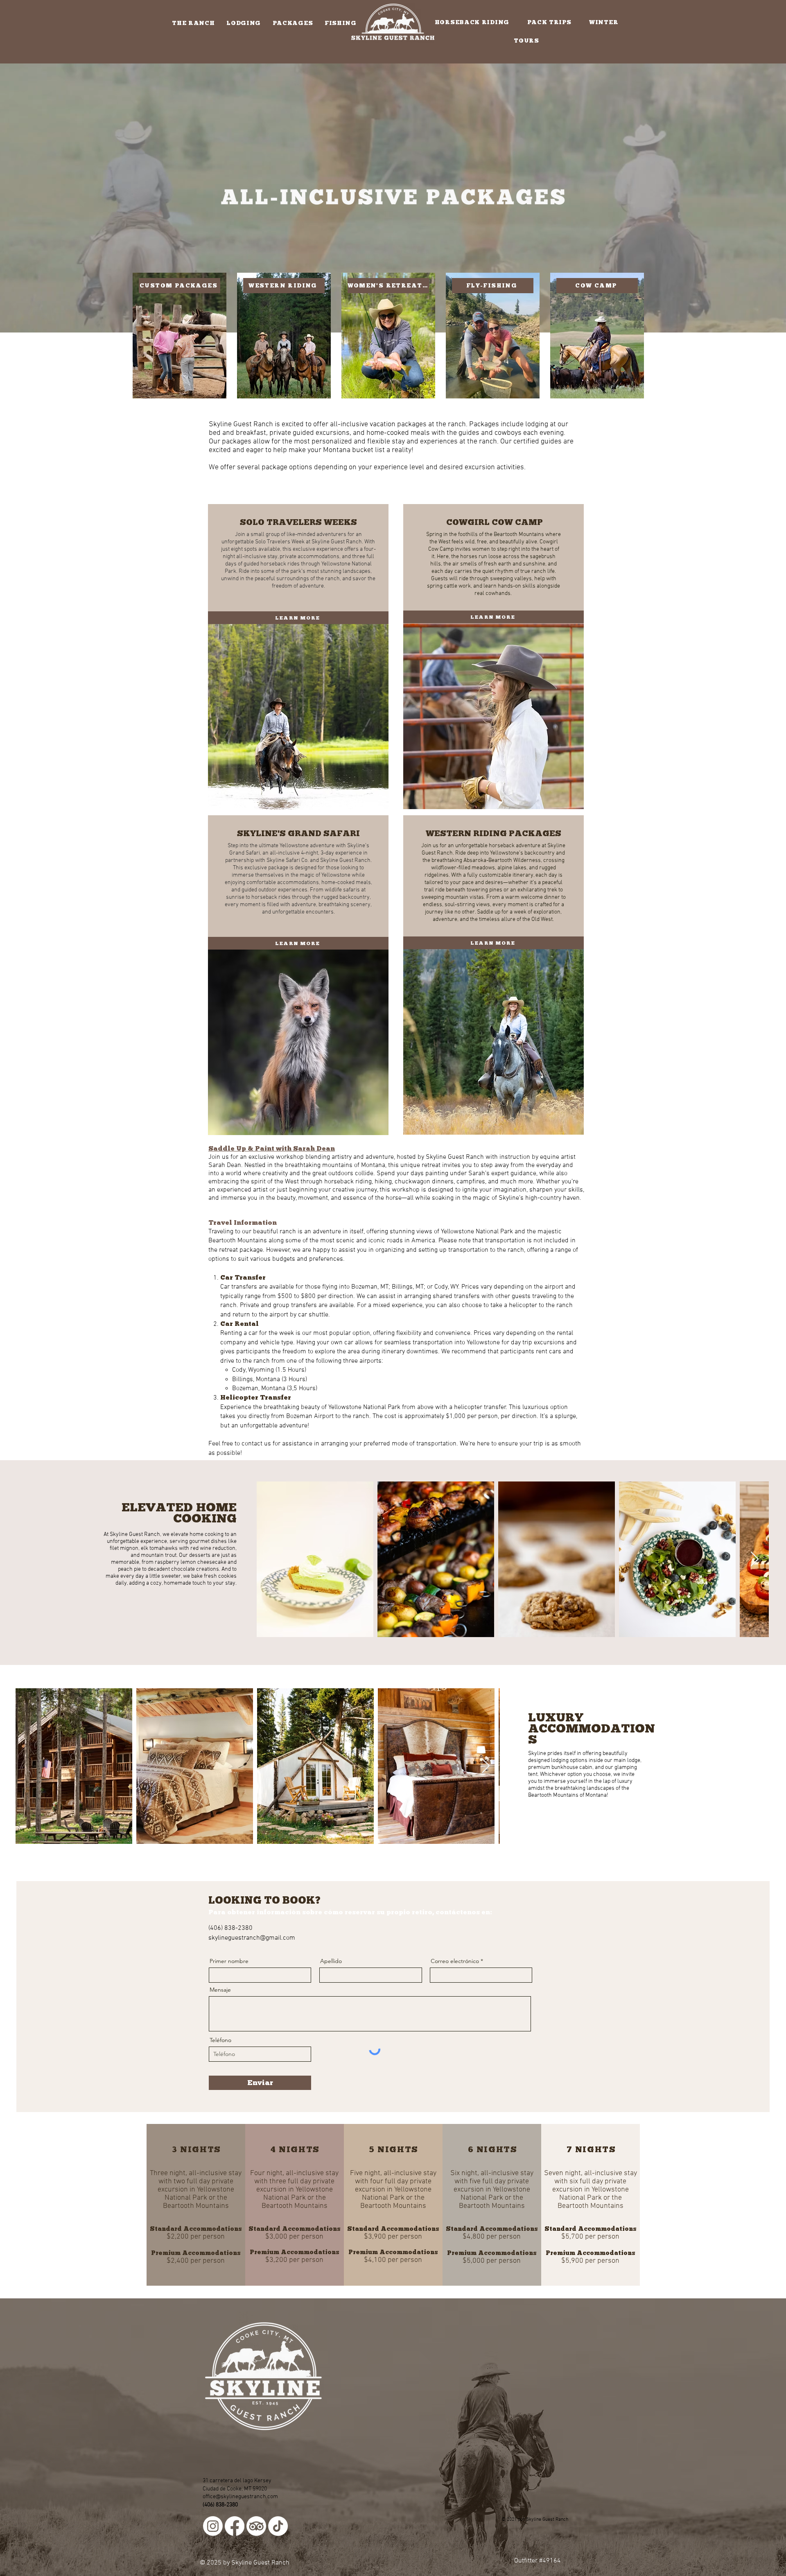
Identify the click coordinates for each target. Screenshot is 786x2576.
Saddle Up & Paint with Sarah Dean (272, 1148)
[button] (193, 23)
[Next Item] (755, 1559)
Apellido (331, 1961)
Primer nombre (229, 1961)
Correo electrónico (455, 1961)
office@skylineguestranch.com (240, 2497)
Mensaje (220, 1990)
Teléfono (220, 2040)
